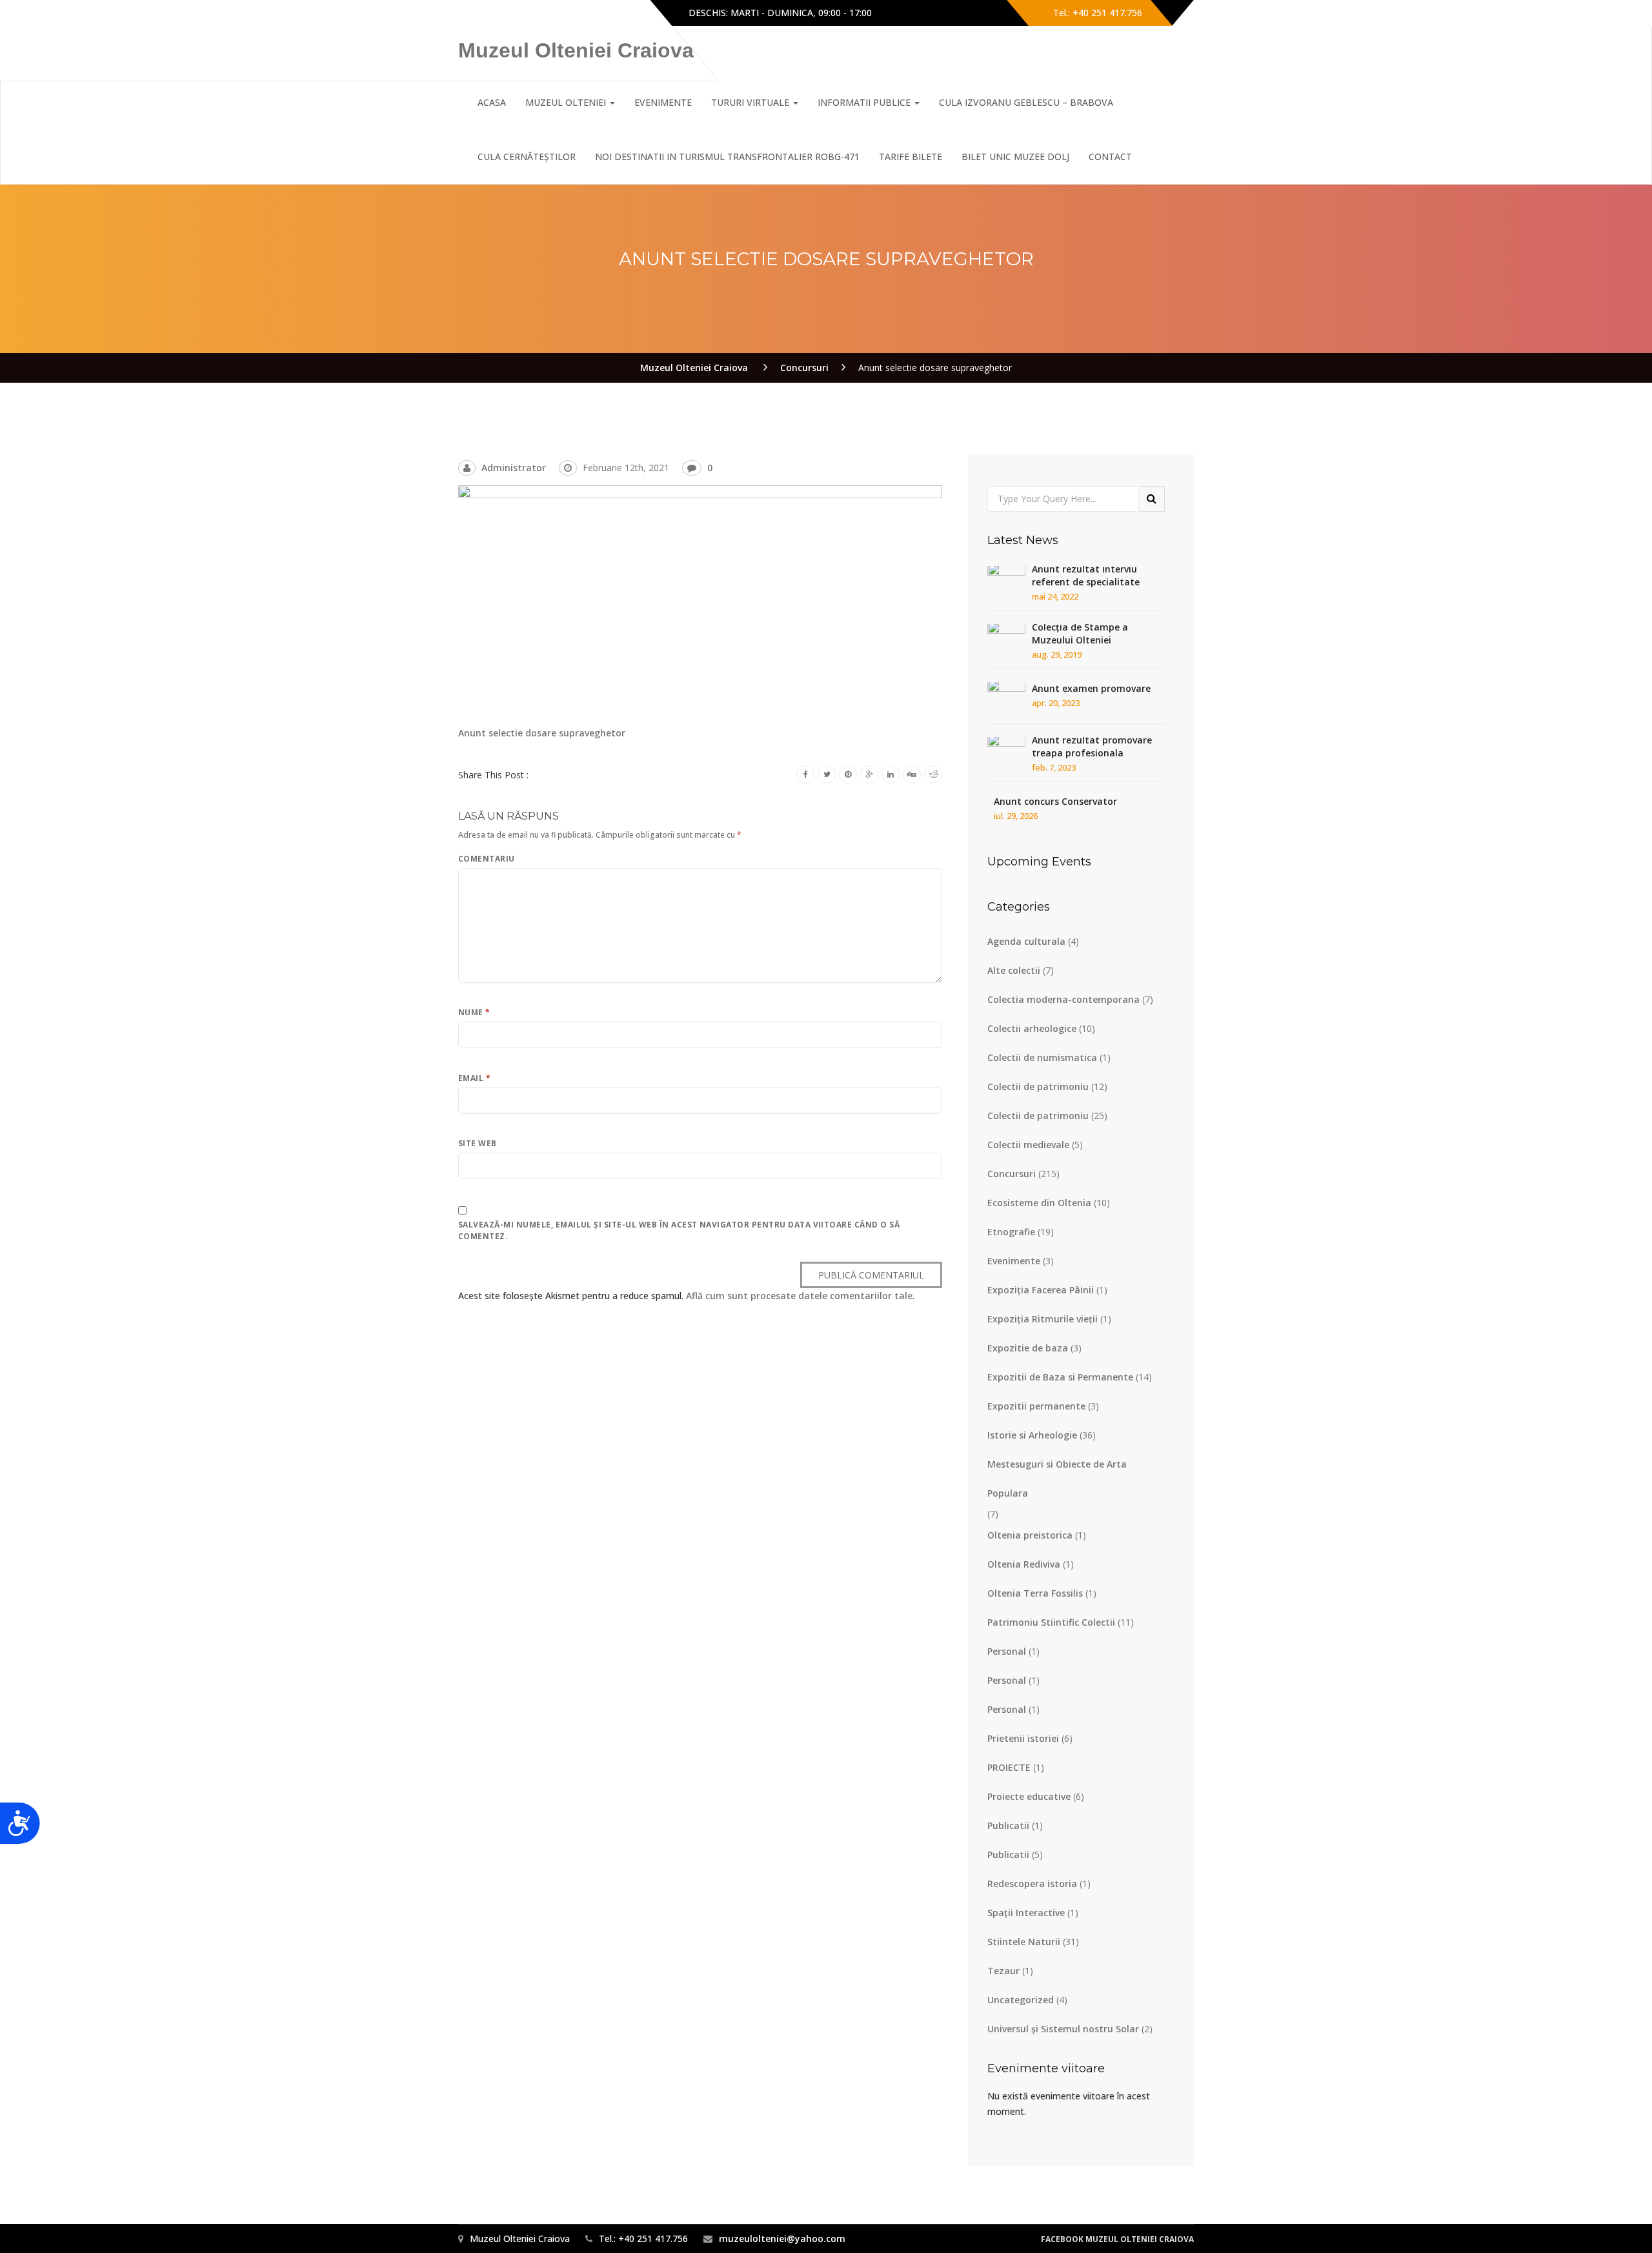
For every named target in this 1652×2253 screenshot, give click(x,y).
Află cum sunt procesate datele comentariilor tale (799, 1296)
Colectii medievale (1028, 1145)
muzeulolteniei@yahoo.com (782, 2238)
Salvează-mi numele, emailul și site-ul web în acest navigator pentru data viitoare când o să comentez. (679, 1230)
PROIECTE (1009, 1767)
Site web (478, 1143)
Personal (1007, 1651)
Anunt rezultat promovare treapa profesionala (1092, 746)
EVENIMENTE (663, 102)
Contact (1110, 157)
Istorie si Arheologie (1032, 1435)
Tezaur (1003, 1971)
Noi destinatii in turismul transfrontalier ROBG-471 (727, 157)
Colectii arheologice (1032, 1028)
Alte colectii (1014, 970)
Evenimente (1014, 1261)
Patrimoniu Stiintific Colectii (1051, 1622)
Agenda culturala (1026, 941)
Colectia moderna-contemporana (1063, 999)
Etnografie (1011, 1232)
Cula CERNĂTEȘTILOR (527, 157)
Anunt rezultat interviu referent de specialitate (1086, 575)
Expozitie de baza (1028, 1348)
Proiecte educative (1029, 1796)
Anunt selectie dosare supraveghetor (542, 733)
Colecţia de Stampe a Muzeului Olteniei (1080, 633)
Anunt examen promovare (1091, 688)
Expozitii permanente (1036, 1406)
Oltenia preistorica (1030, 1535)
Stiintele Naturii (1024, 1942)
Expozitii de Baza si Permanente (1060, 1377)
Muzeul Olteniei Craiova (576, 50)
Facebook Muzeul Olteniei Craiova (1117, 2239)
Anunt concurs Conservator (1055, 801)
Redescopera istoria (1032, 1884)
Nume (474, 1012)
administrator (514, 468)
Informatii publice (865, 102)
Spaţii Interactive (1026, 1913)
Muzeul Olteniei (567, 102)
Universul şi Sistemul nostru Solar (1063, 2029)
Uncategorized (1021, 2000)
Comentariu (487, 859)
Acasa (492, 102)
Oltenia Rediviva (1024, 1564)
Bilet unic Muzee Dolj (1015, 157)
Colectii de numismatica (1042, 1057)
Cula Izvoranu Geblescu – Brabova (1026, 102)
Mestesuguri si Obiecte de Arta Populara (1057, 1479)
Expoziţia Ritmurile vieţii (1043, 1319)
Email (474, 1078)
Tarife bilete (911, 157)
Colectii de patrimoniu (1038, 1086)
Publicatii (1008, 1825)
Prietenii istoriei (1023, 1738)
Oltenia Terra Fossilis (1035, 1593)
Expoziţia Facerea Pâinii (1041, 1290)
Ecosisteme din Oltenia (1039, 1203)
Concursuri (1012, 1174)
